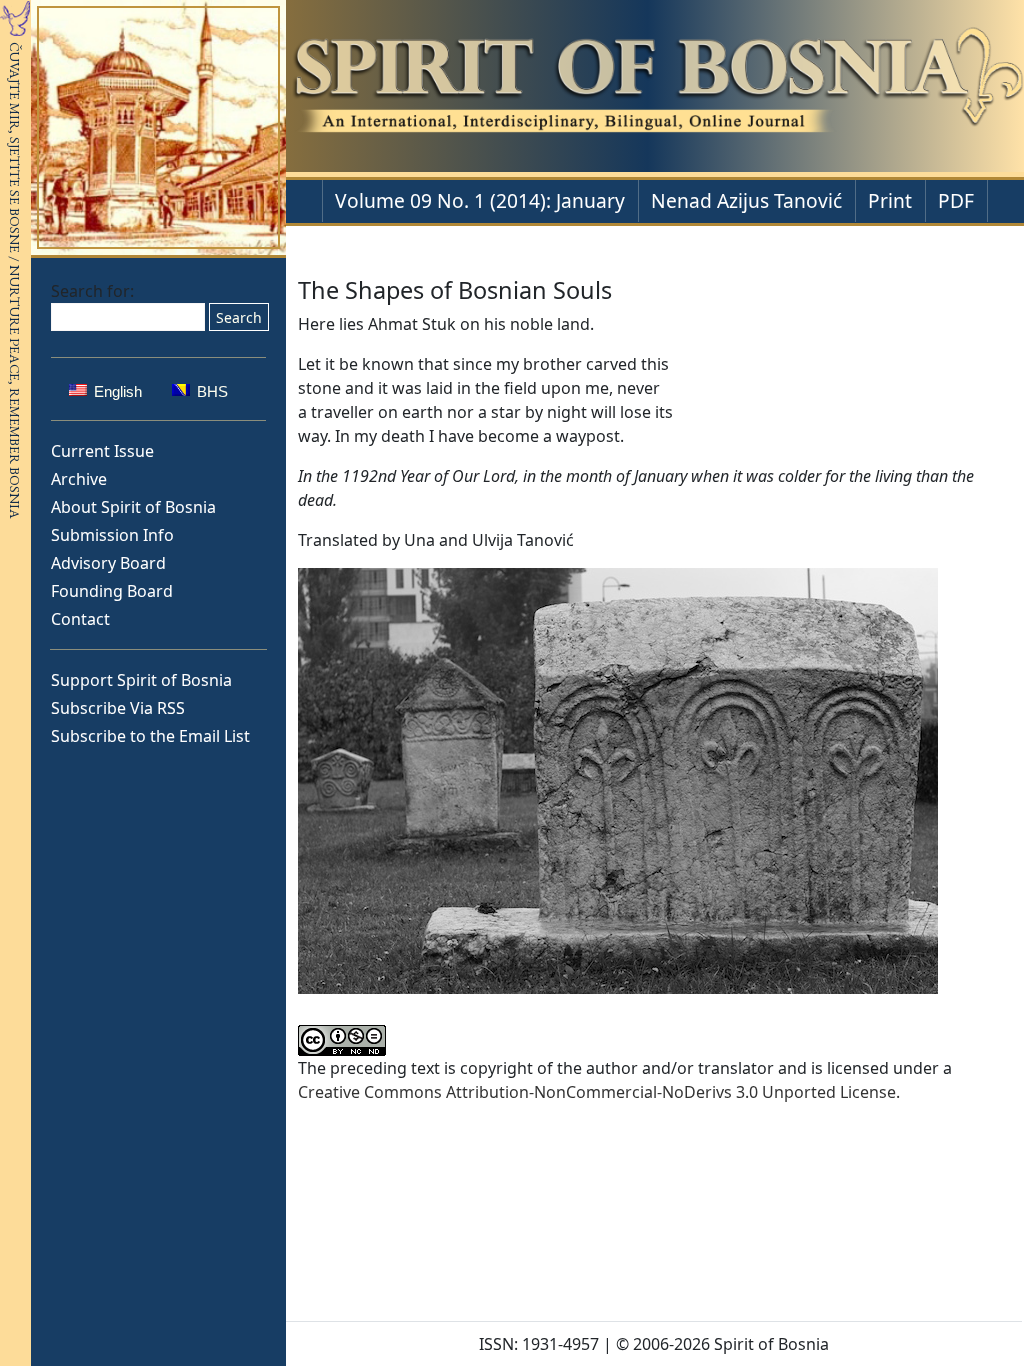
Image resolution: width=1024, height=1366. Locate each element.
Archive (79, 479)
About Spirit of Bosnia (133, 507)
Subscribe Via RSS (118, 708)
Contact (80, 619)
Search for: (92, 291)
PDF (956, 200)
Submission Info (112, 535)
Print (890, 200)
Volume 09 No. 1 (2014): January (480, 200)
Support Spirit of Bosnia (141, 680)
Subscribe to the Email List (150, 736)
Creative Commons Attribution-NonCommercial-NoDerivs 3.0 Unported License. (599, 1092)
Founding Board (112, 591)
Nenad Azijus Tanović (746, 200)
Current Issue (102, 451)
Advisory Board (108, 563)
